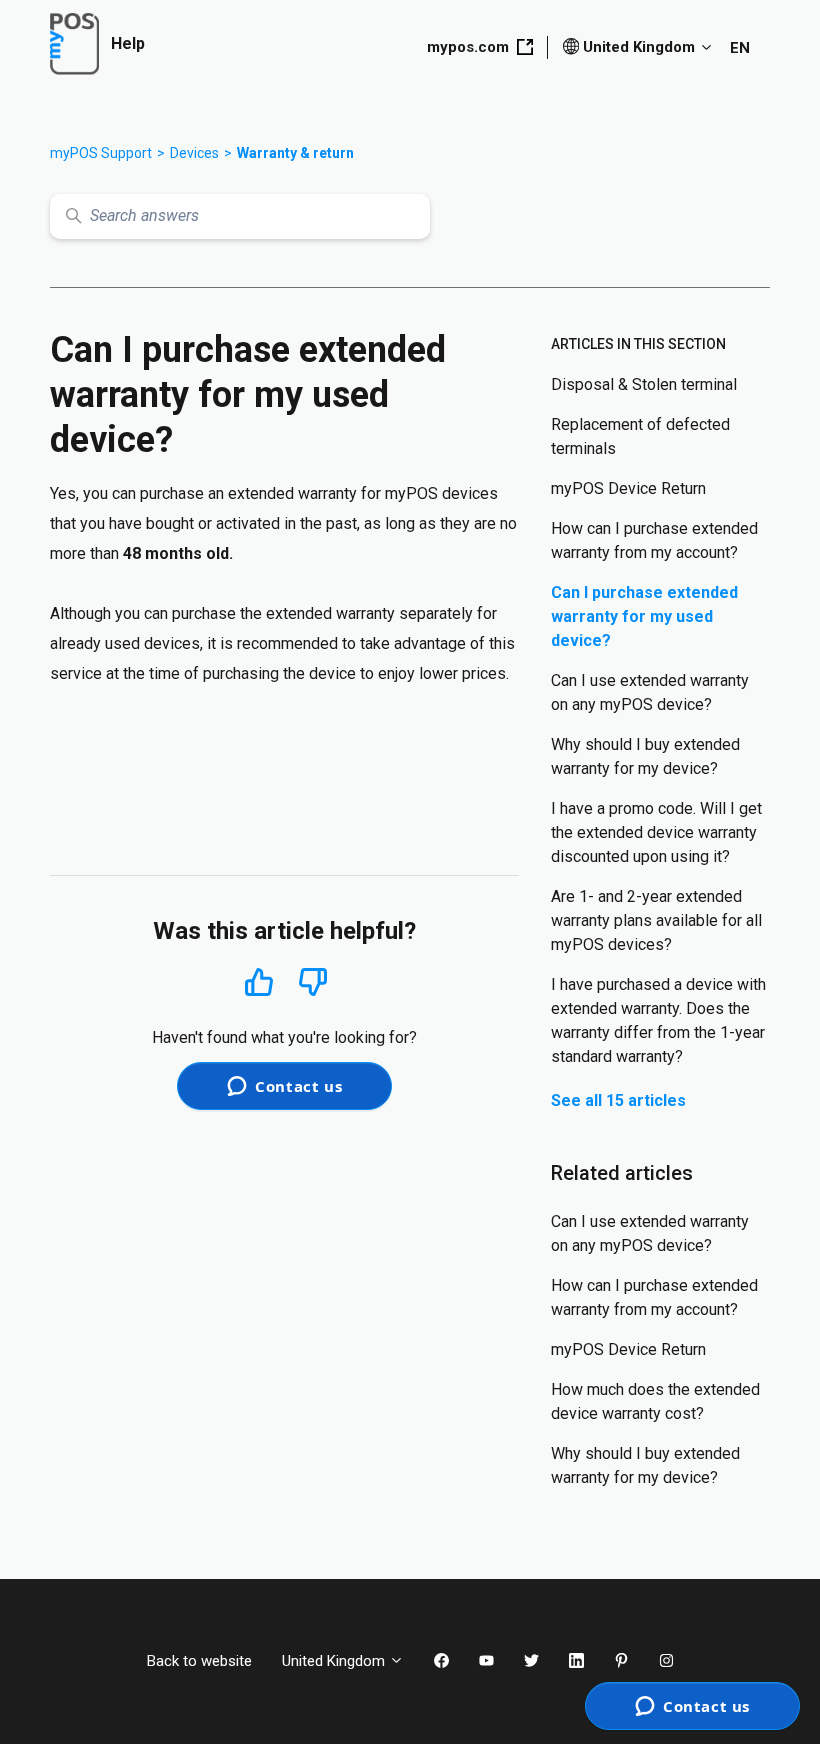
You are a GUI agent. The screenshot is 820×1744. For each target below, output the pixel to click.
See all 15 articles (618, 1100)
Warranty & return (295, 153)
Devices (194, 153)
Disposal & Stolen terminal (644, 384)
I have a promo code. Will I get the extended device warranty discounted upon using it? (656, 832)
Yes (259, 981)
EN (740, 48)
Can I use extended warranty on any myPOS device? (650, 692)
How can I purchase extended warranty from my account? (654, 540)
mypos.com (468, 47)
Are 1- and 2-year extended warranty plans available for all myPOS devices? (656, 920)
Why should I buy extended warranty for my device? (645, 756)
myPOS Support (101, 153)
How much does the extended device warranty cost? (655, 1401)
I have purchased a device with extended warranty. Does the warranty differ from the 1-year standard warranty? (658, 1020)
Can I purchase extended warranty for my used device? (644, 616)
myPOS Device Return (628, 488)
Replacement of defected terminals (640, 436)
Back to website (199, 1661)
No (313, 982)
